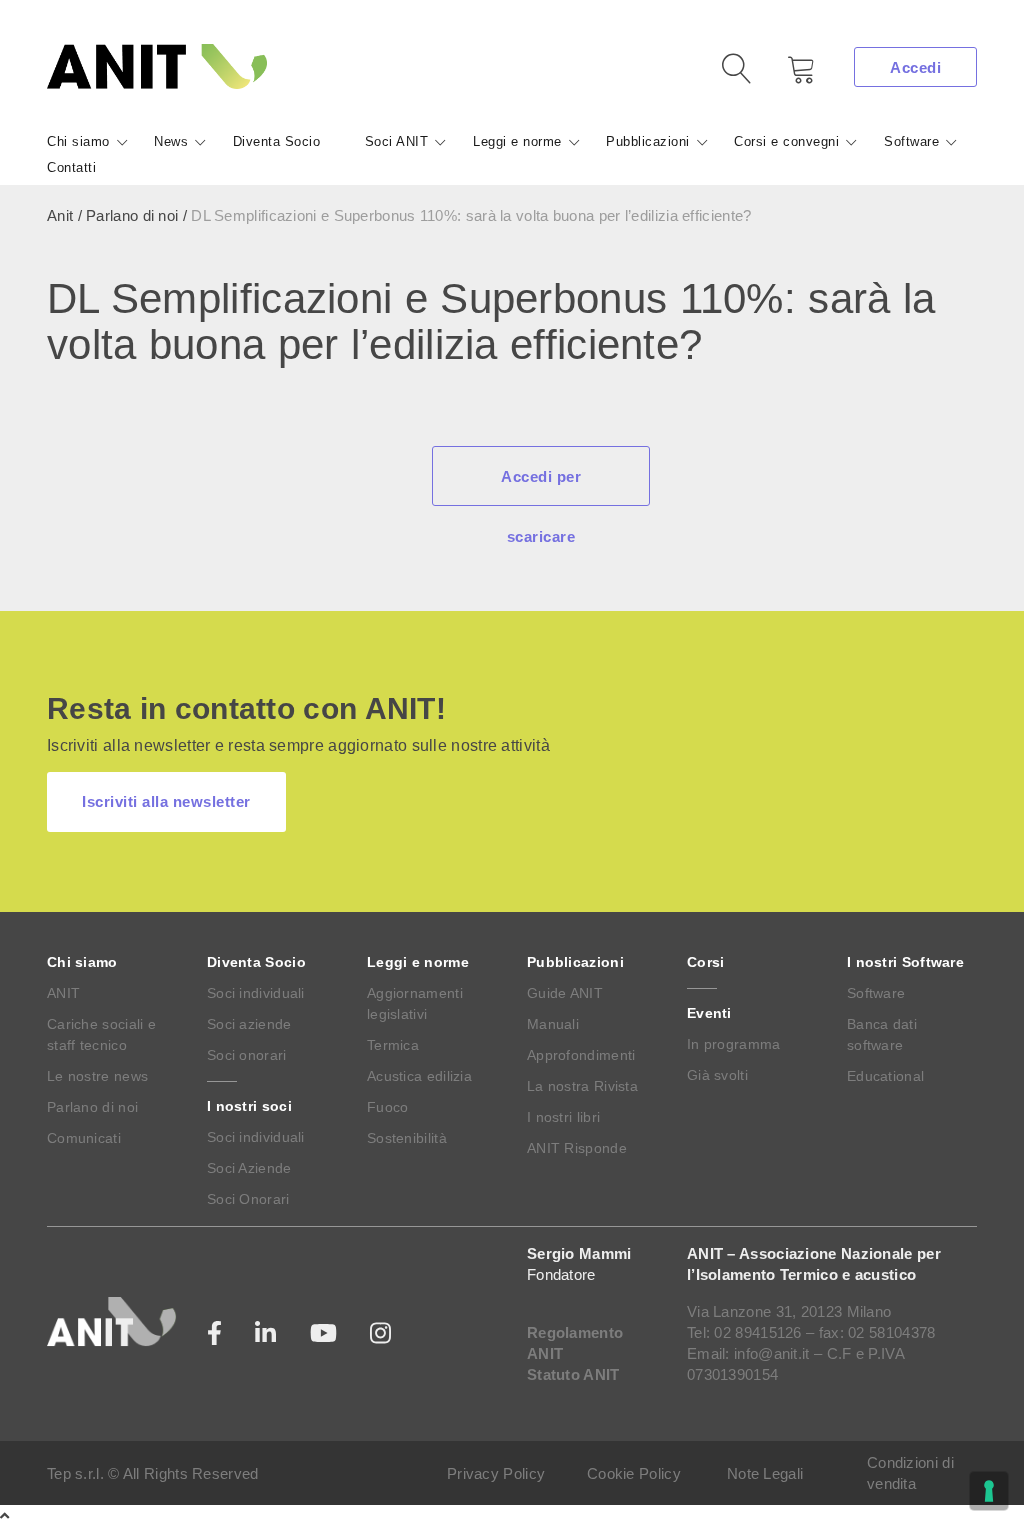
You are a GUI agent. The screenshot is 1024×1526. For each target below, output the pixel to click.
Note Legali (765, 1473)
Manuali (553, 1024)
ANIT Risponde (577, 1148)
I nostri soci (249, 1106)
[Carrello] (787, 76)
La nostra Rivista (582, 1086)
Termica (393, 1045)
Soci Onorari (248, 1199)
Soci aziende (249, 1024)
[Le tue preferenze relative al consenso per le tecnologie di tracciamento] (989, 1491)
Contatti (71, 167)
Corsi (706, 962)
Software (911, 141)
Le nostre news (97, 1076)
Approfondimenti (581, 1055)
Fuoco (388, 1107)
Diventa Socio (277, 141)
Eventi (709, 1013)
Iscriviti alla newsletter (166, 801)
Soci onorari (247, 1055)
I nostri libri (563, 1117)
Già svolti (717, 1075)
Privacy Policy (496, 1473)
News (171, 141)
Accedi (915, 67)
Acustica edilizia (419, 1076)
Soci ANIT (397, 141)
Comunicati (84, 1138)
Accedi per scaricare (541, 487)
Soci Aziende (249, 1168)
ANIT (63, 993)
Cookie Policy (634, 1473)
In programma (734, 1044)
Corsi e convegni (786, 141)
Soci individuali (256, 993)
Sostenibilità (407, 1138)
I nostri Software (905, 962)
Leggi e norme (517, 141)
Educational (885, 1076)
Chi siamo (78, 141)
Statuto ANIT (573, 1374)
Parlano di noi (132, 215)
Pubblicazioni (648, 141)
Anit (60, 215)
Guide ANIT (565, 993)
